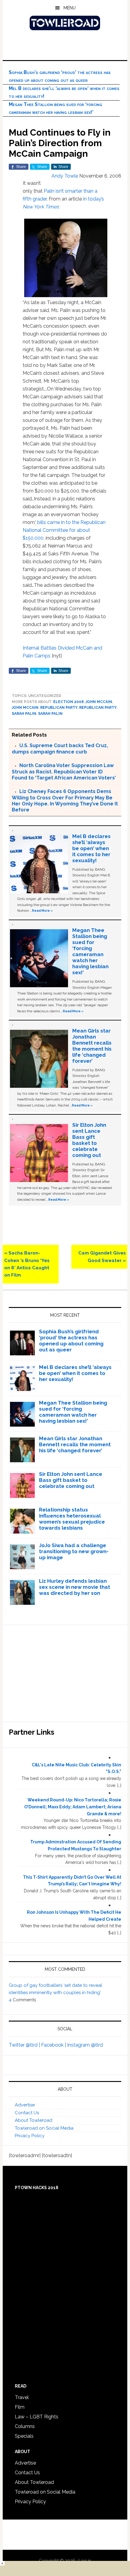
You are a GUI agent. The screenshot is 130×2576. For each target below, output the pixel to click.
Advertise (25, 2105)
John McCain (99, 702)
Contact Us (27, 2113)
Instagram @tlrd (85, 2045)
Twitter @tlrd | (25, 2045)
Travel (22, 2397)
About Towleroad (34, 2120)
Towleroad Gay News (65, 23)
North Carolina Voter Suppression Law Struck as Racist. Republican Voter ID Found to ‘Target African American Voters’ (64, 772)
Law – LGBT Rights (37, 2417)
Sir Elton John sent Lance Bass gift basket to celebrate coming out (89, 1140)
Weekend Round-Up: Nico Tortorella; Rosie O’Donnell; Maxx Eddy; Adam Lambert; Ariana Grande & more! (73, 1807)
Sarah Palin (24, 714)
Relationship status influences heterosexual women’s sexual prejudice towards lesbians (72, 1519)
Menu (70, 8)
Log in (85, 2561)
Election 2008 (68, 702)
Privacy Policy (30, 2136)
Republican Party (59, 708)
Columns (25, 2426)
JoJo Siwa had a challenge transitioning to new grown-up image (74, 1551)
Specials (24, 2436)
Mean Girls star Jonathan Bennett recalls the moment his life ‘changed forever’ (92, 1046)
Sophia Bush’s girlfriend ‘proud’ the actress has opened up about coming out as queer (71, 1341)
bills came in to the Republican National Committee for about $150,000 (64, 530)
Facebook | (54, 2045)
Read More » (42, 911)
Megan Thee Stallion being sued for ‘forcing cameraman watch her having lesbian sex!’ (90, 951)
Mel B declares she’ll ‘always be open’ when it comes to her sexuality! (91, 848)
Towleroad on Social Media (44, 2128)
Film (20, 2407)
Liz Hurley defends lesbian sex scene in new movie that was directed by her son (75, 1587)
